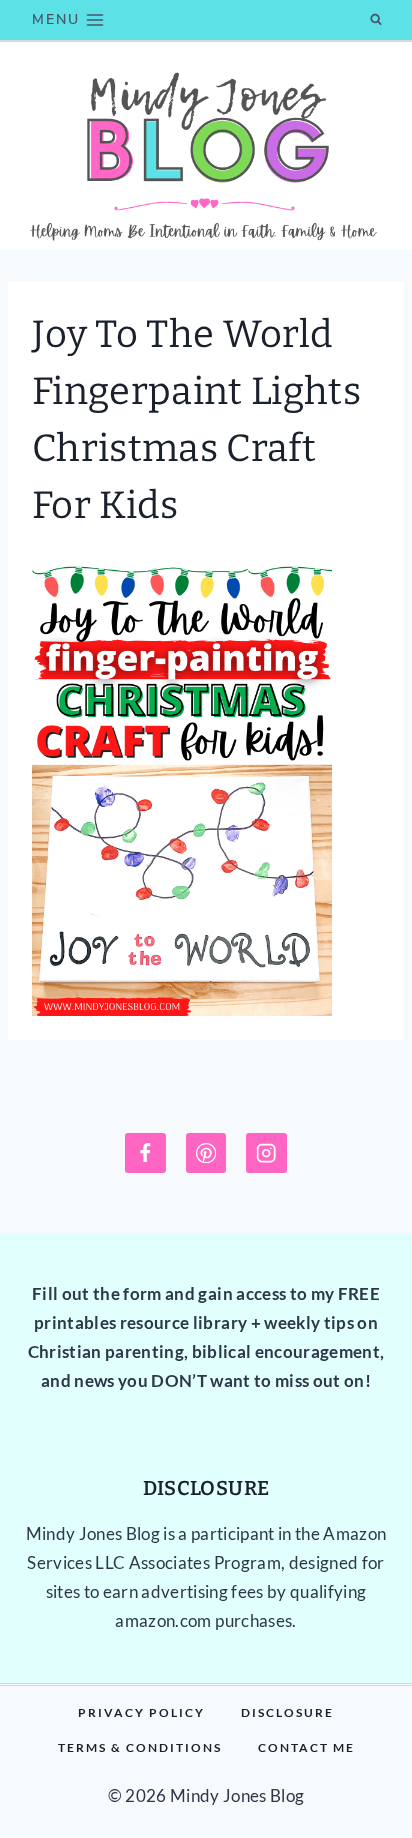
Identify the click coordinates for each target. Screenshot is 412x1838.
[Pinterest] (206, 1153)
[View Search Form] (376, 20)
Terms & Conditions (140, 1747)
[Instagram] (266, 1153)
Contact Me (306, 1747)
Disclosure (287, 1712)
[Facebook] (145, 1153)
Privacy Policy (141, 1712)
